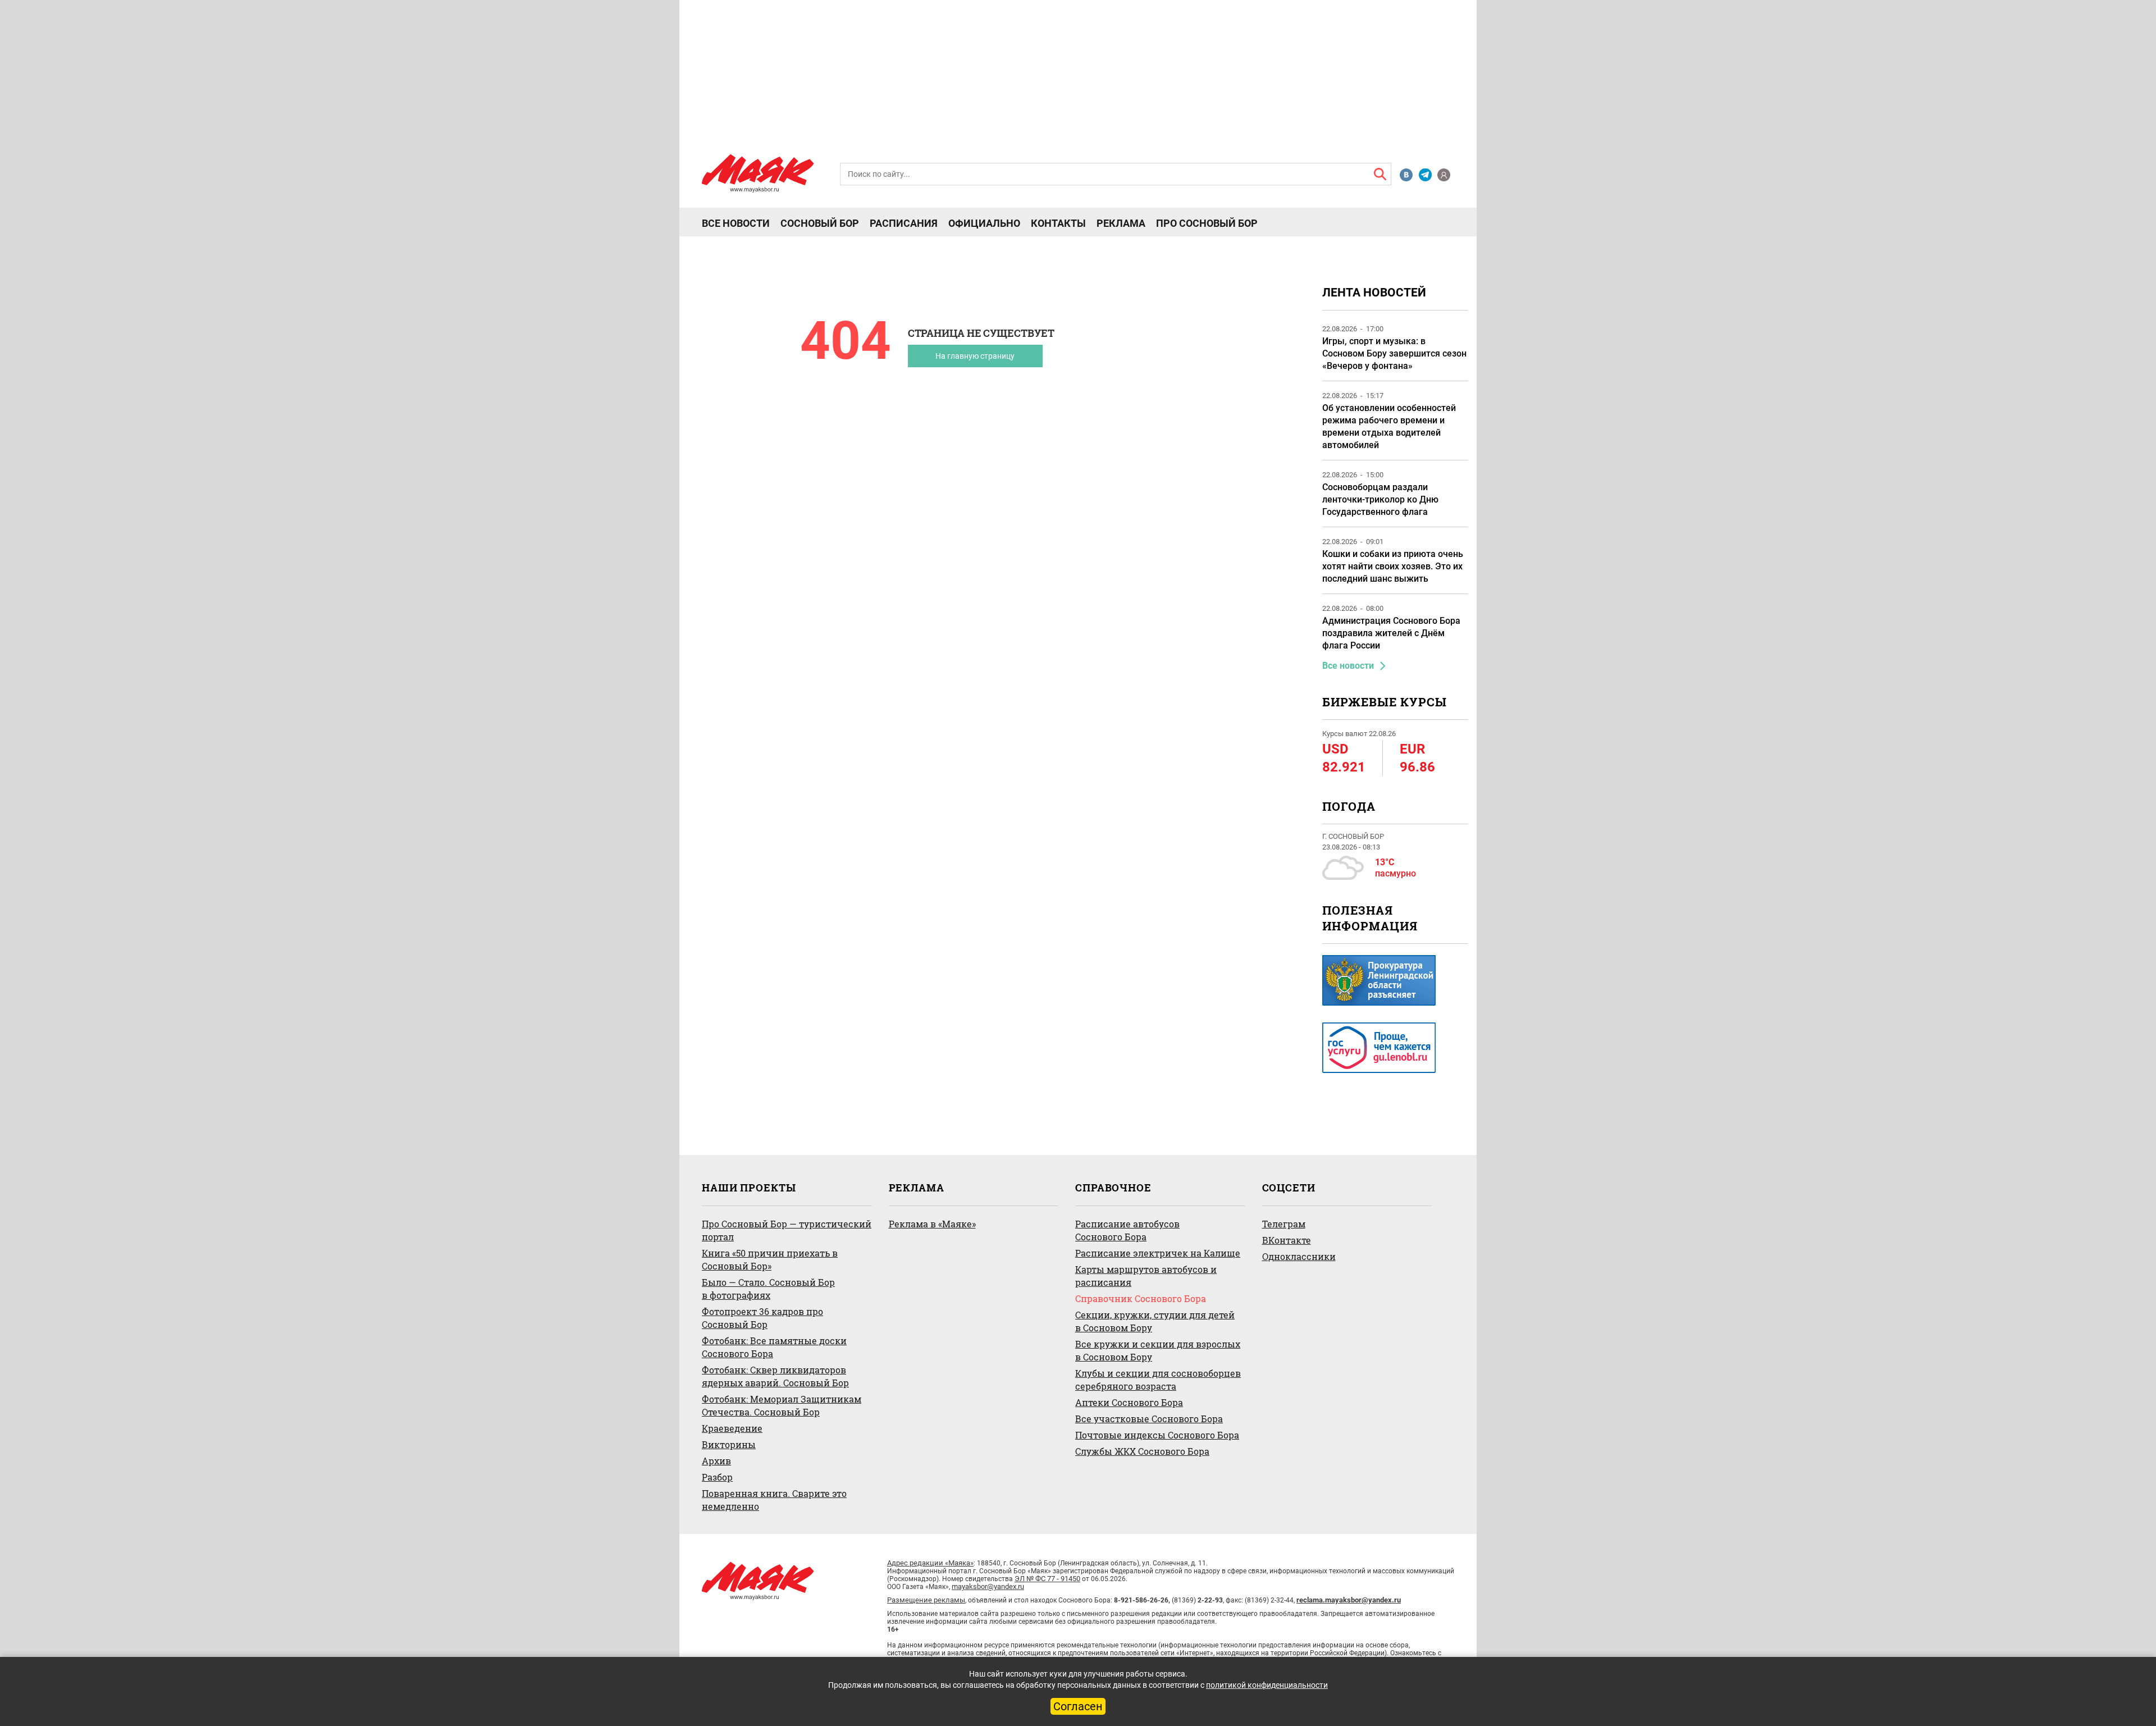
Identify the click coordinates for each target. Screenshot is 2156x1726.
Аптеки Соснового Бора (1129, 1402)
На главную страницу (975, 356)
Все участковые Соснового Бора (1149, 1419)
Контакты (1058, 223)
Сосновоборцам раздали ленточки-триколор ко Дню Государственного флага (1380, 499)
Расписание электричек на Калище (1158, 1253)
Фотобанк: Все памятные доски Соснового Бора (774, 1347)
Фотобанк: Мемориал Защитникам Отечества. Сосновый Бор (782, 1405)
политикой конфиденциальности (1267, 1685)
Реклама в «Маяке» (932, 1224)
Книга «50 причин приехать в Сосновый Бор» (770, 1259)
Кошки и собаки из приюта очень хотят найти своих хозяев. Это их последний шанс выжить (1393, 566)
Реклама (1121, 223)
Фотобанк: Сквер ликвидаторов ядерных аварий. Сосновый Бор (775, 1376)
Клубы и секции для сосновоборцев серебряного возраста (1158, 1380)
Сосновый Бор (820, 223)
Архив (716, 1461)
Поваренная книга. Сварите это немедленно (774, 1500)
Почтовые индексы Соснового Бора (1157, 1435)
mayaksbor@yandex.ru (988, 1586)
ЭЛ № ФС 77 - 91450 (1047, 1579)
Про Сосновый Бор (1207, 223)
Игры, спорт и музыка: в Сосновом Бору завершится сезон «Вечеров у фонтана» (1394, 353)
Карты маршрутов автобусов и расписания (1146, 1276)
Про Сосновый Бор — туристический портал (787, 1230)
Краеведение (732, 1428)
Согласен (1078, 1706)
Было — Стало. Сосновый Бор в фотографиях (768, 1289)
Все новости (736, 223)
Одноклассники (1299, 1256)
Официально (984, 223)
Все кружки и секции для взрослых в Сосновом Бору (1158, 1350)
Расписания (904, 223)
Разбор (717, 1477)
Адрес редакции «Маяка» (930, 1563)
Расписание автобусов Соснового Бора (1127, 1230)
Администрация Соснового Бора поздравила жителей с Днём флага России (1391, 633)
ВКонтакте (1287, 1240)
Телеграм (1284, 1224)
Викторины (729, 1444)
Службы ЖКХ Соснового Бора (1142, 1451)
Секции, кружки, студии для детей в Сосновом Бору (1155, 1321)
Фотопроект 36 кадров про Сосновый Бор (762, 1318)
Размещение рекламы (926, 1600)
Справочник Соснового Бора (1141, 1298)
